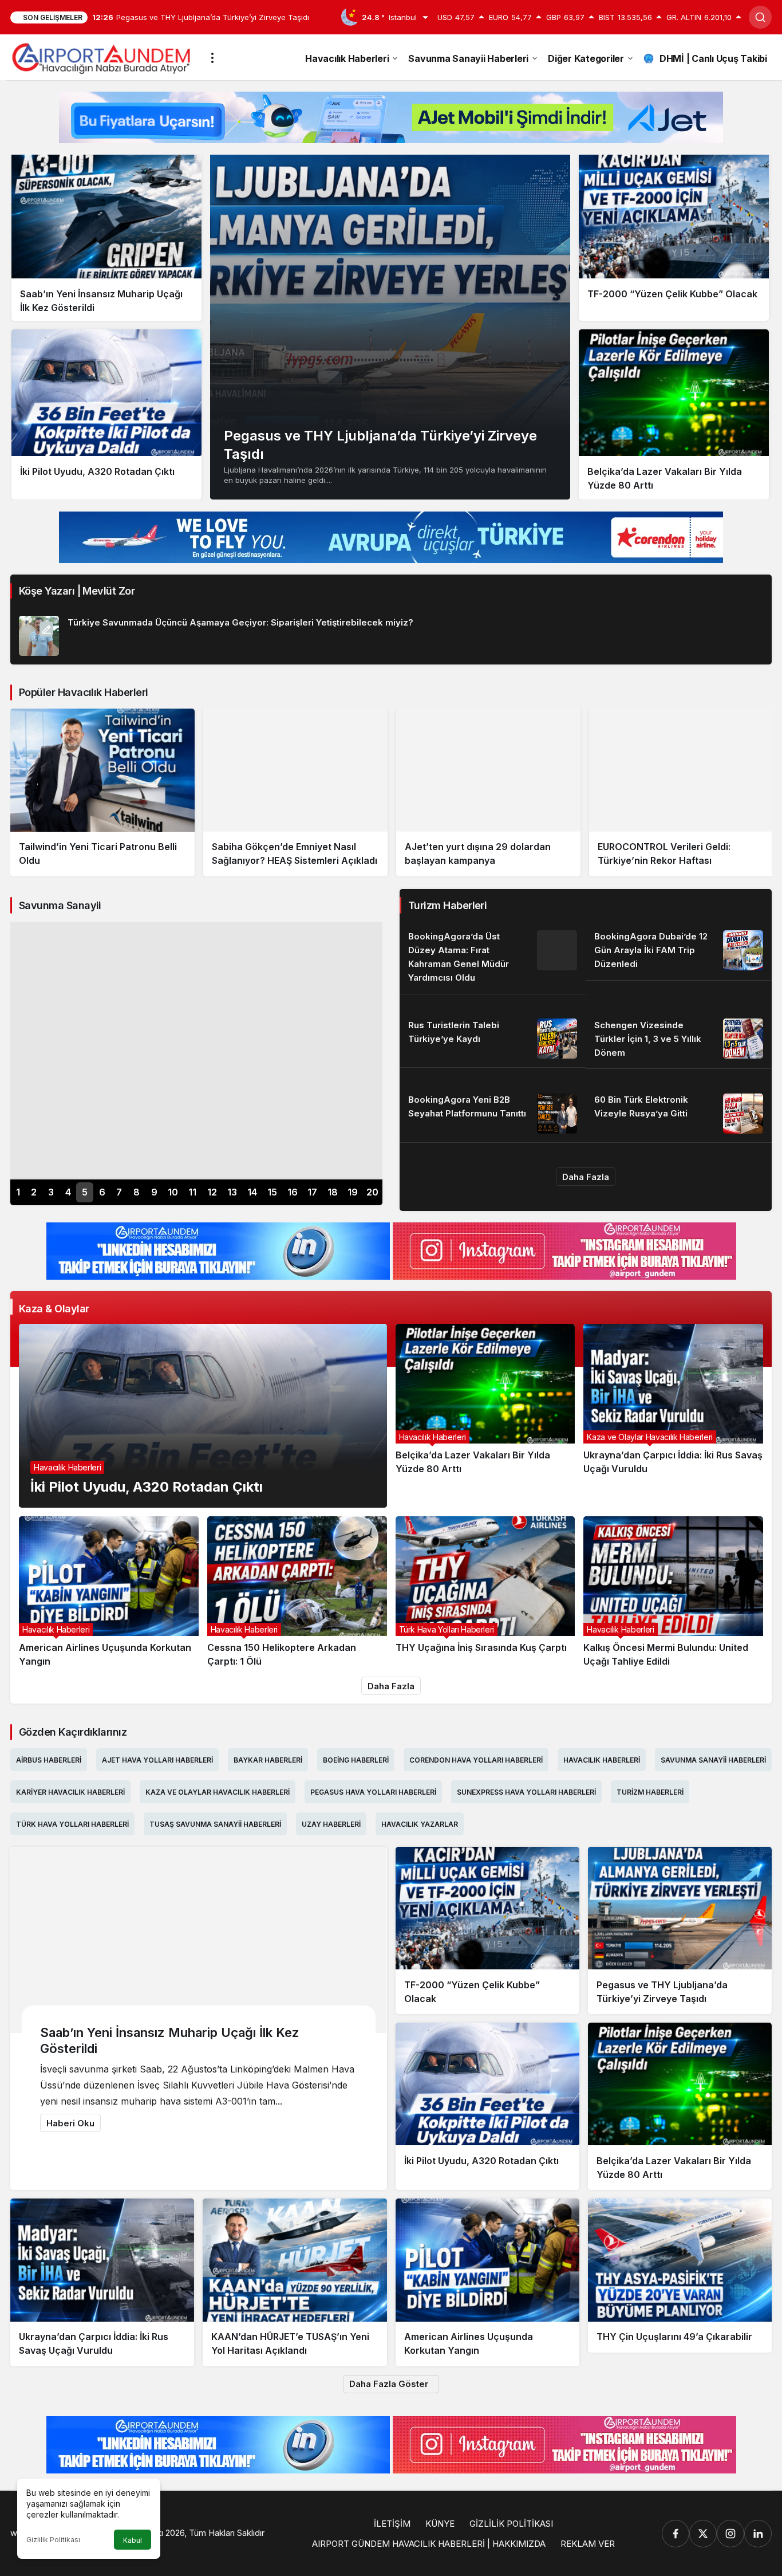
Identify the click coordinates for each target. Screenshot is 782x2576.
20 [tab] (372, 1192)
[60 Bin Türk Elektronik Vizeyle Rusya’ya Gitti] (679, 1114)
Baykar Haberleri (268, 1760)
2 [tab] (34, 1192)
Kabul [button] (133, 2540)
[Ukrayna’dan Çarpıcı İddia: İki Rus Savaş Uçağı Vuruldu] (673, 1416)
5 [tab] (85, 1192)
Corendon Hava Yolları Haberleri (476, 1760)
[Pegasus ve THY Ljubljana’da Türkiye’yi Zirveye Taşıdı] (390, 326)
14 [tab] (252, 1192)
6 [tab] (102, 1192)
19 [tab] (353, 1192)
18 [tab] (333, 1192)
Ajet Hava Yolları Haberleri (157, 1760)
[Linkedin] (758, 2534)
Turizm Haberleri (650, 1792)
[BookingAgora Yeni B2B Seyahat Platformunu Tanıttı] (493, 1114)
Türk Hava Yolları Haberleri (72, 1824)
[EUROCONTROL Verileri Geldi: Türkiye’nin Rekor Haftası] (488, 793)
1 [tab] (18, 1192)
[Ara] (760, 17)
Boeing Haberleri (356, 1760)
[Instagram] (730, 2534)
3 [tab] (51, 1192)
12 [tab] (212, 1192)
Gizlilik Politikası (53, 2540)
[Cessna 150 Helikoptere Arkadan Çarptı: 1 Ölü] (297, 1592)
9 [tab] (154, 1192)
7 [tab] (119, 1192)
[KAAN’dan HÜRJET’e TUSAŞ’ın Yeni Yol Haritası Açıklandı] (295, 2282)
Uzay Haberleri (331, 1824)
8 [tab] (137, 1192)
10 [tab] (173, 1192)
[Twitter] (703, 2534)
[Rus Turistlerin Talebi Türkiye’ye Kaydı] (493, 1039)
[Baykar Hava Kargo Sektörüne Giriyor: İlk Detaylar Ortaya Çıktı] (196, 1051)
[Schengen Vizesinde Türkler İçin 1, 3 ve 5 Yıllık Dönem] (679, 1039)
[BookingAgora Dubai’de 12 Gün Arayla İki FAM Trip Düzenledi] (679, 951)
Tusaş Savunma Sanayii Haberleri (215, 1824)
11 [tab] (192, 1192)
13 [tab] (232, 1192)
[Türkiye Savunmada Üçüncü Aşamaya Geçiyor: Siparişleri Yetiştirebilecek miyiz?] (391, 632)
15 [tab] (272, 1192)
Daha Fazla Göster (389, 2384)
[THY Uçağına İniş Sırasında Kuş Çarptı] (485, 1592)
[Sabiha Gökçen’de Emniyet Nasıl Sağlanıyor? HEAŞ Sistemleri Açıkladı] (102, 793)
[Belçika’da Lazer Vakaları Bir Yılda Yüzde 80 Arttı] (674, 414)
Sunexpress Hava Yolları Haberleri (526, 1792)
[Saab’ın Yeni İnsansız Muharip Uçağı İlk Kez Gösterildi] (106, 236)
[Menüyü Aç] (212, 58)
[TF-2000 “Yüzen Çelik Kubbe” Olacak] (674, 236)
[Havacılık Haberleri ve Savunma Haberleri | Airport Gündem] (101, 57)
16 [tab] (293, 1192)
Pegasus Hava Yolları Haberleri (373, 1792)
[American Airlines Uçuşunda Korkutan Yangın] (109, 1592)
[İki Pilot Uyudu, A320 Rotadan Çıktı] (106, 414)
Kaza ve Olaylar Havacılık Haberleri (218, 1792)
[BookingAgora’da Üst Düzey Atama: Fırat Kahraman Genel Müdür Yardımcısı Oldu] (493, 958)
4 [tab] (68, 1192)
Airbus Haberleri (49, 1760)
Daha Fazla (586, 1177)
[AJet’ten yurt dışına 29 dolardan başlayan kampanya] (295, 793)
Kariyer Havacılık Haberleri (70, 1792)
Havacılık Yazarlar (420, 1824)
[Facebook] (676, 2534)
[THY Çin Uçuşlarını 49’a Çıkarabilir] (681, 786)
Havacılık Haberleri (602, 1760)
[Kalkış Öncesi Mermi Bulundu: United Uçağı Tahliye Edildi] (673, 1592)
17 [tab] (312, 1192)
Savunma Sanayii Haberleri (713, 1760)
